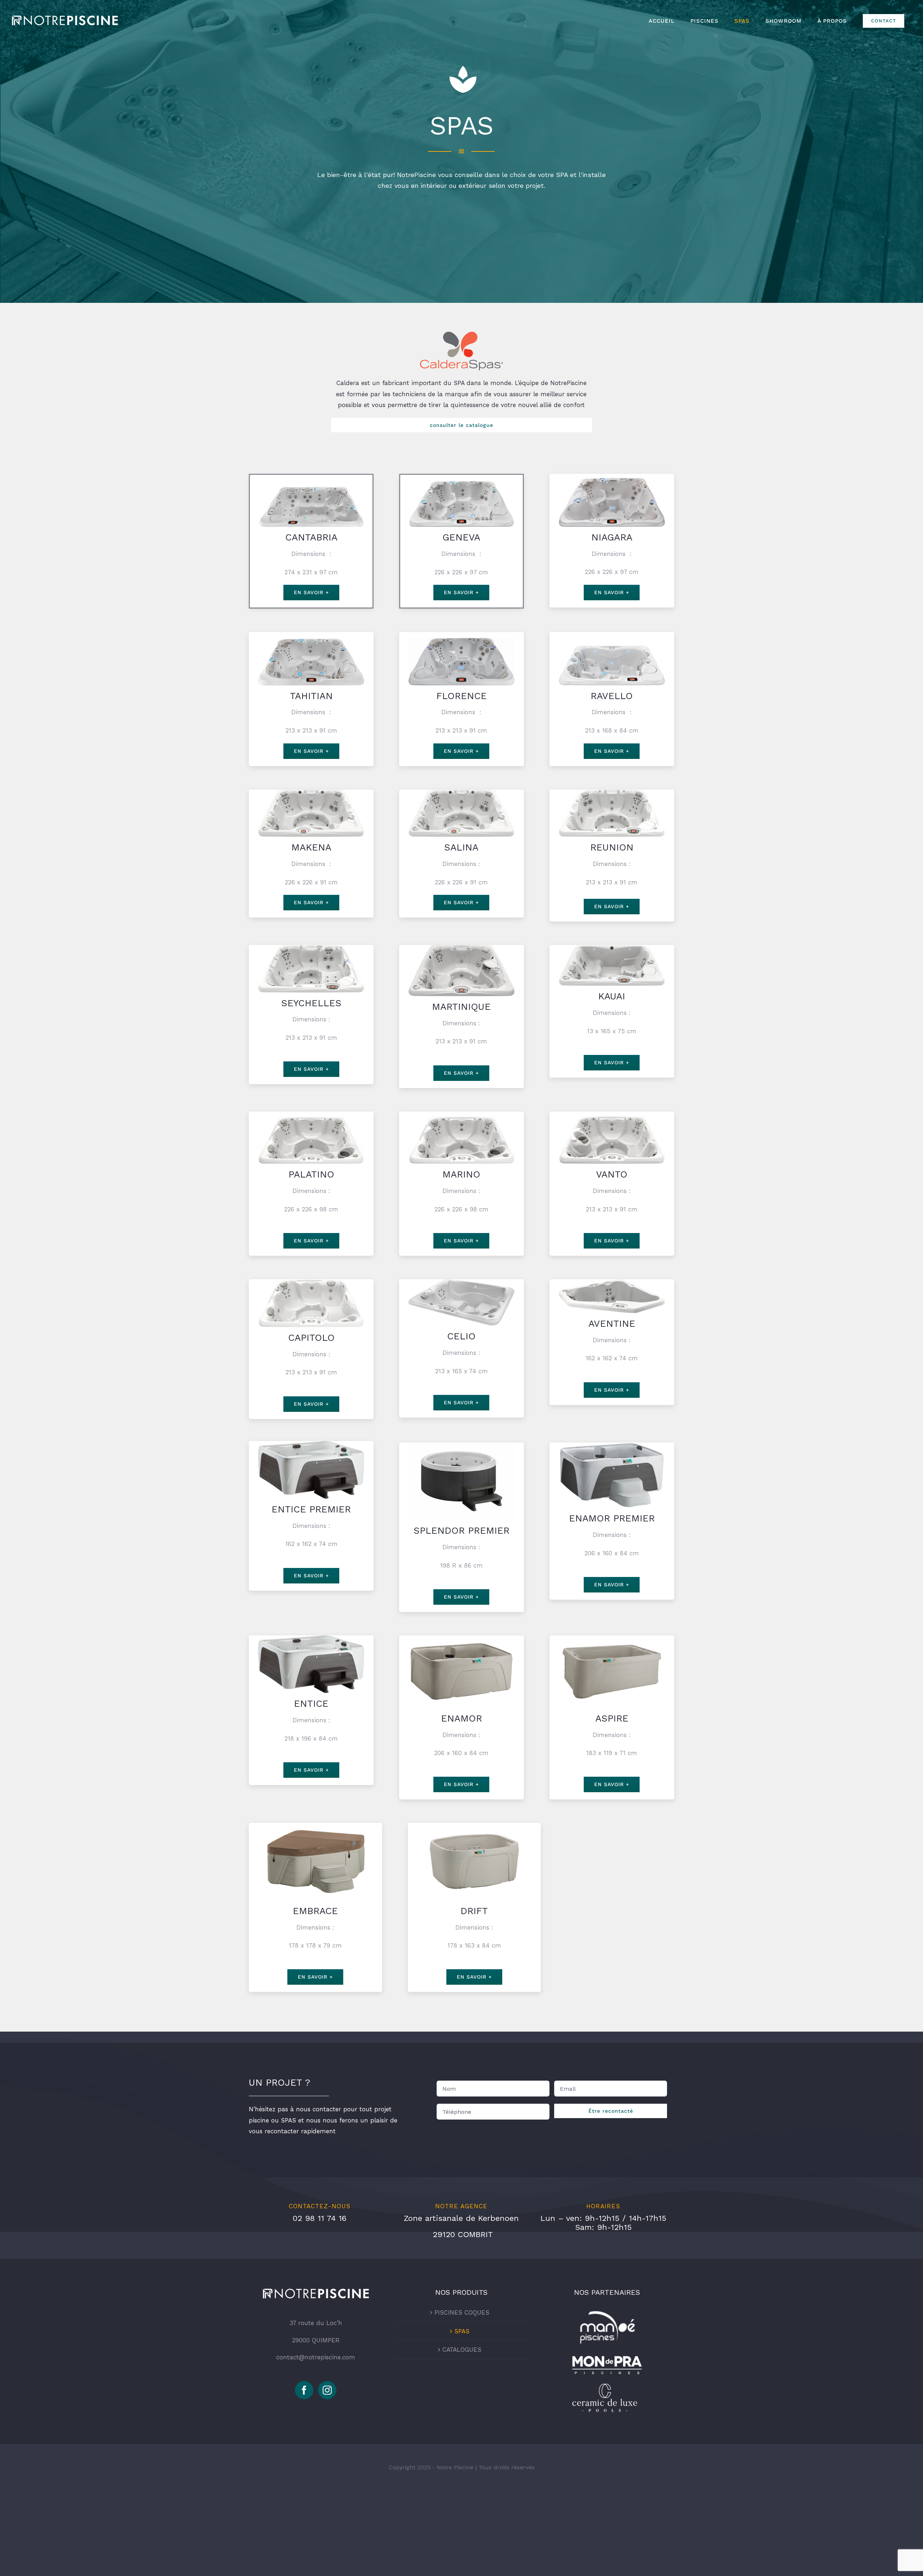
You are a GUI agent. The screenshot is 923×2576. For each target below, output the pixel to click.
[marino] (461, 1114)
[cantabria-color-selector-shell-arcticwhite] (311, 478)
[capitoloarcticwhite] (311, 1282)
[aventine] (612, 1282)
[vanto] (612, 1114)
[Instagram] (327, 2390)
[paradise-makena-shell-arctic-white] (311, 792)
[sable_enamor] (461, 1638)
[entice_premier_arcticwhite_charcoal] (311, 1444)
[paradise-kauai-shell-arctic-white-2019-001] (612, 948)
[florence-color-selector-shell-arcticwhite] (461, 635)
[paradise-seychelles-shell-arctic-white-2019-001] (311, 948)
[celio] (461, 1282)
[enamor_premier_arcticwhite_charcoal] (612, 1445)
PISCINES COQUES (462, 2312)
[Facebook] (304, 2390)
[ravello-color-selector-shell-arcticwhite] (612, 635)
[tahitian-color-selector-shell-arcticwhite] (311, 635)
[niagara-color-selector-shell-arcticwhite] (612, 477)
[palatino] (311, 1114)
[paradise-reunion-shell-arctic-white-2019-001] (612, 792)
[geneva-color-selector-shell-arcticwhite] (461, 478)
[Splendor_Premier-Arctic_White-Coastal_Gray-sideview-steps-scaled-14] (461, 1445)
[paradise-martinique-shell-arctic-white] (461, 948)
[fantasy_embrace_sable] (315, 1826)
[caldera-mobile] (461, 335)
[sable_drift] (474, 1826)
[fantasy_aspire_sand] (612, 1638)
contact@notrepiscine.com (316, 2357)
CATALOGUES (462, 2350)
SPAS (462, 2331)
